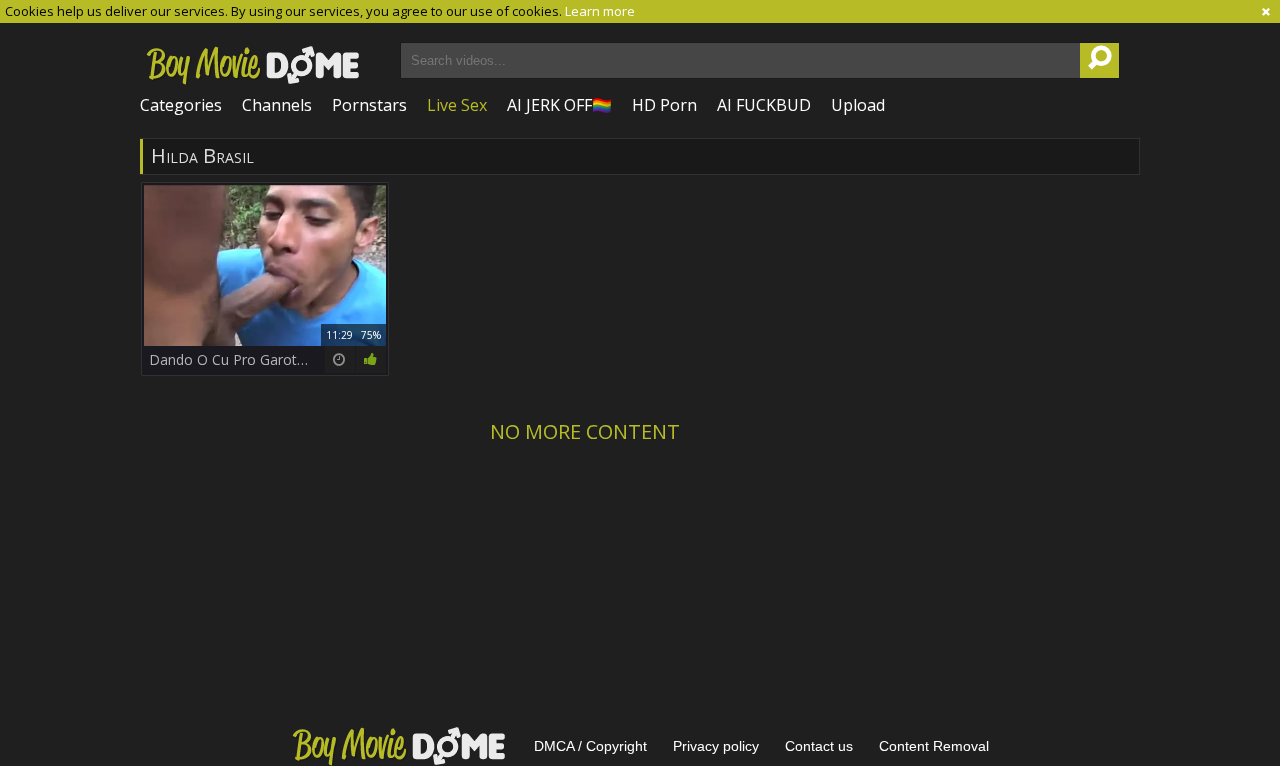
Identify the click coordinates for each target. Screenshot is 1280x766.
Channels (277, 105)
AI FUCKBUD (764, 105)
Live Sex (457, 105)
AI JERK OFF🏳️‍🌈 (559, 105)
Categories (181, 105)
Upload (858, 105)
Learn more (600, 11)
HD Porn (664, 105)
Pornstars (369, 105)
